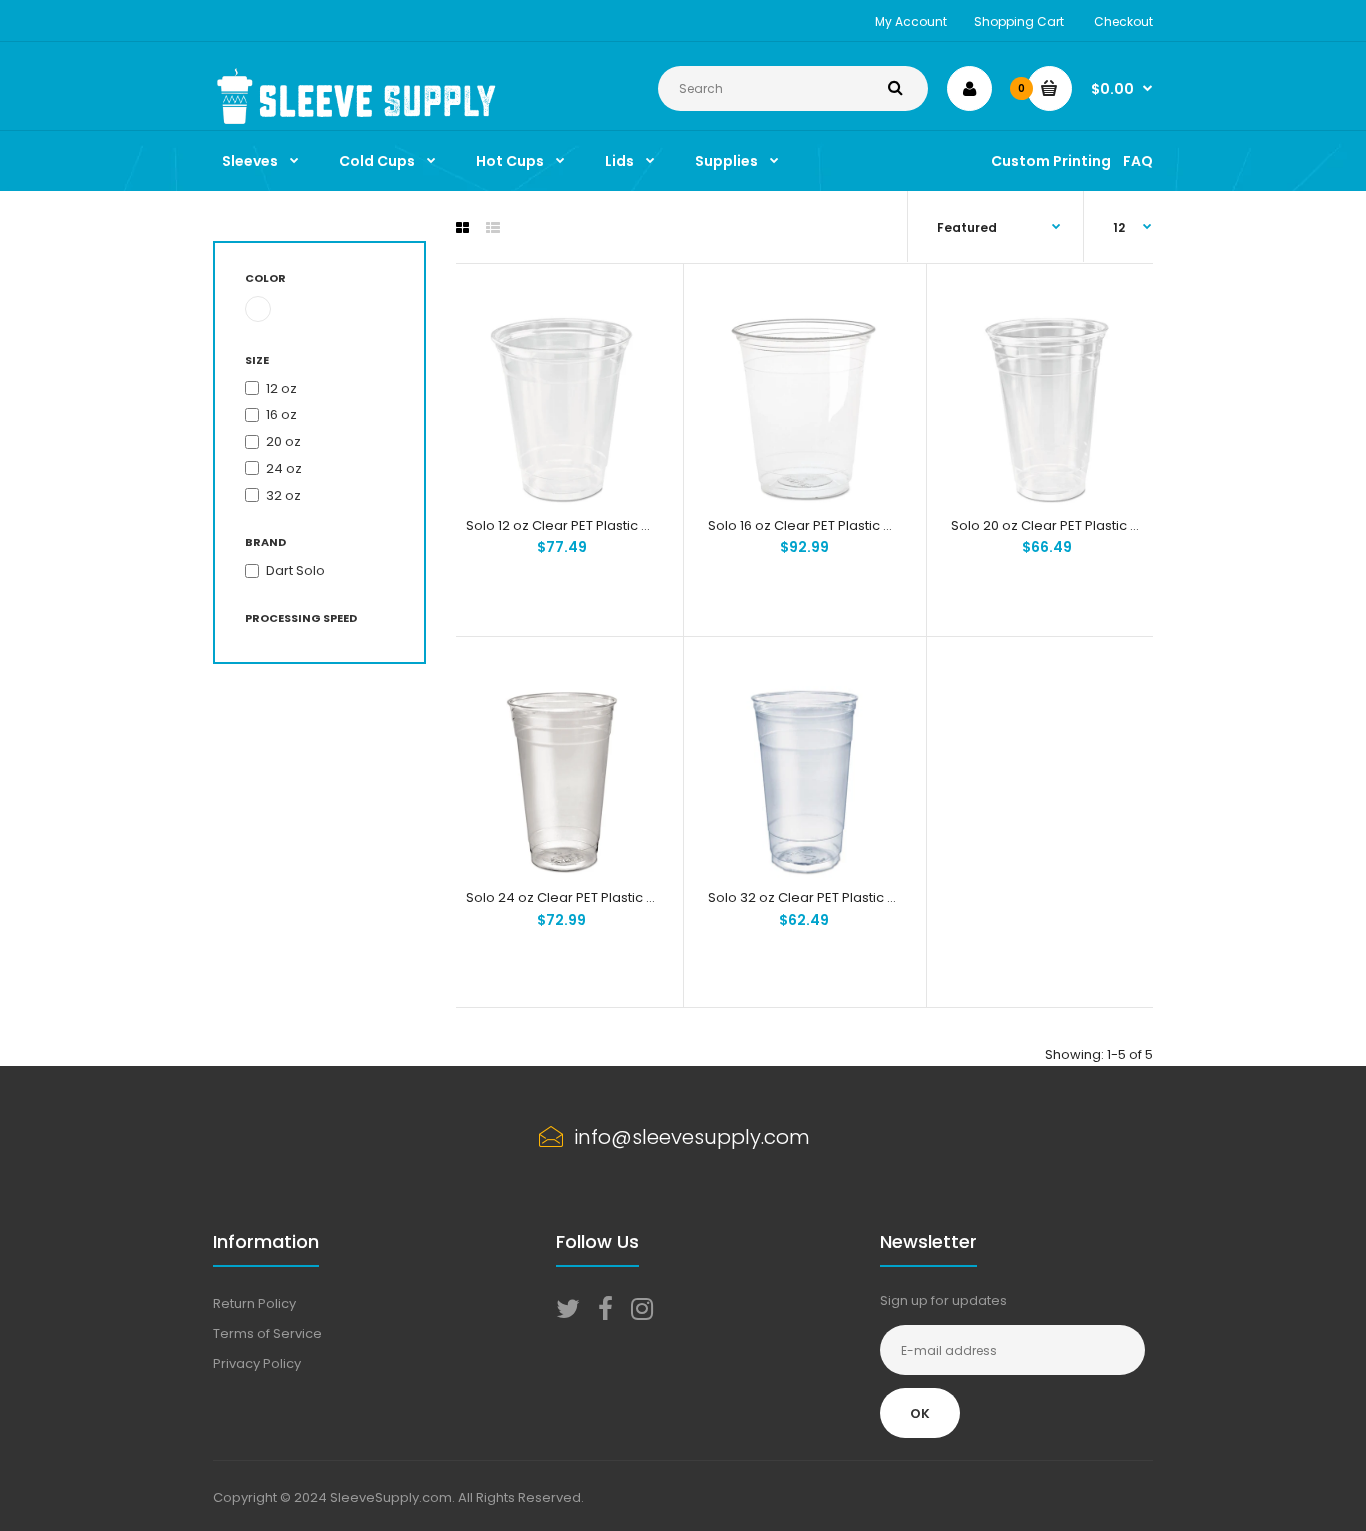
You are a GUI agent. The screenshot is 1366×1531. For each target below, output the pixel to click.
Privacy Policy (257, 1363)
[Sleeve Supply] (359, 119)
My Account (911, 21)
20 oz (283, 441)
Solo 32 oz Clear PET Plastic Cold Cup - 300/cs (857, 897)
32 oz (283, 495)
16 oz (281, 414)
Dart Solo (295, 570)
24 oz (284, 468)
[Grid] (462, 228)
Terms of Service (267, 1333)
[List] (493, 228)
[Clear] (258, 309)
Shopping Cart (1019, 21)
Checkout (1123, 21)
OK (920, 1413)
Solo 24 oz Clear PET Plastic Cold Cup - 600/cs (615, 897)
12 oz (281, 388)
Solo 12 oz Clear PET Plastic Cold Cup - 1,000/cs (616, 525)
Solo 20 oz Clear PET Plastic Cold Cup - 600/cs (1100, 525)
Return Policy (254, 1303)
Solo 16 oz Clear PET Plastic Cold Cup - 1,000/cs (858, 525)
